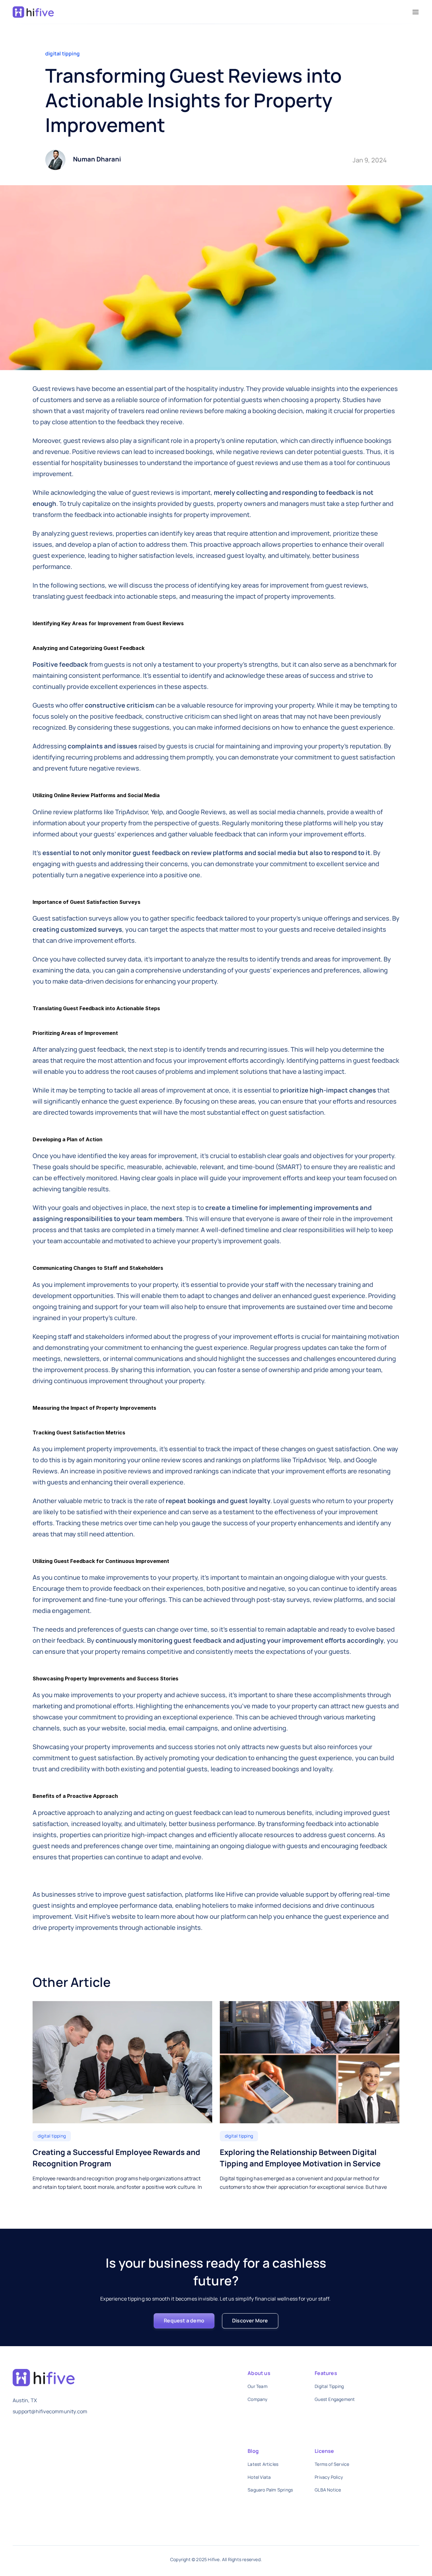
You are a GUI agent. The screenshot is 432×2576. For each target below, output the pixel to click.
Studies (354, 400)
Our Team (258, 2386)
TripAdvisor (131, 812)
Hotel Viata (259, 2477)
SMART (289, 1167)
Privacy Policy (329, 2477)
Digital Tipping (329, 2386)
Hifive (235, 1894)
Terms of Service (332, 2464)
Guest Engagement (335, 2399)
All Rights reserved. (242, 2559)
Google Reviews (202, 812)
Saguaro (257, 2490)
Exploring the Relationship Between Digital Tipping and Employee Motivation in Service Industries (301, 2163)
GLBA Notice (328, 2490)
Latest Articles (263, 2464)
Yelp (157, 812)
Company (257, 2399)
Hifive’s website (112, 1916)
